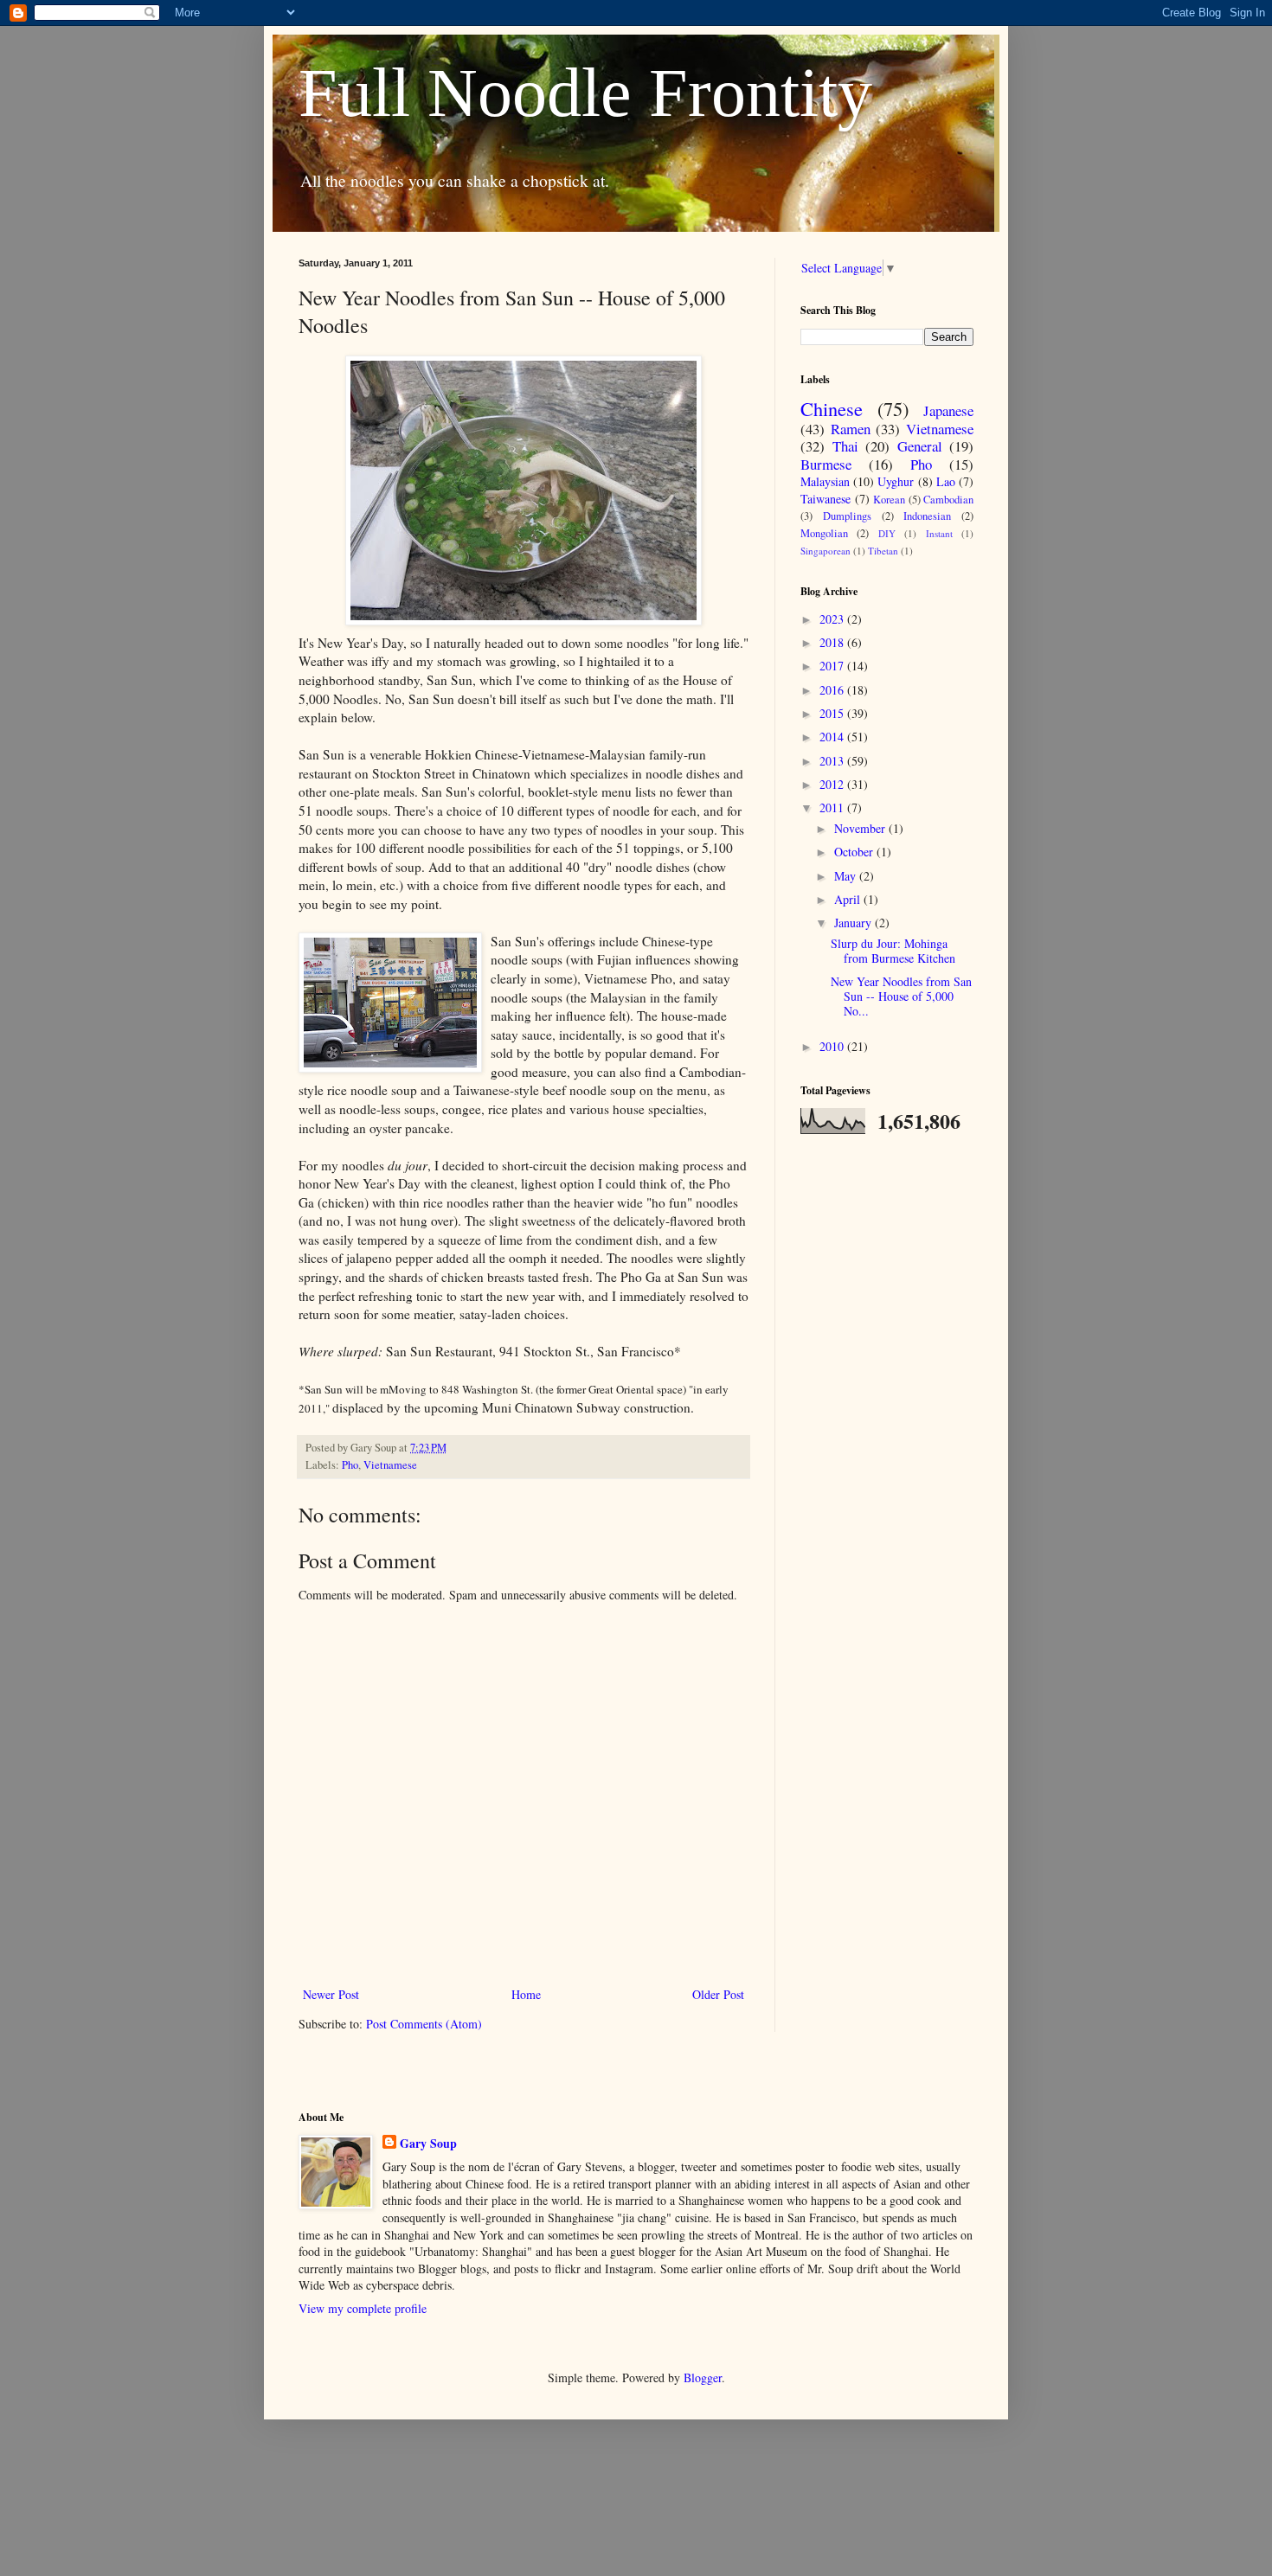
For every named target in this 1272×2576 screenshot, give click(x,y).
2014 (833, 737)
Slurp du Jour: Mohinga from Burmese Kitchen (893, 951)
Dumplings (847, 516)
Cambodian (948, 500)
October (855, 852)
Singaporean (826, 551)
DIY (887, 533)
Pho (350, 1465)
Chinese (832, 408)
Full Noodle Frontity (585, 93)
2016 (833, 690)
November (861, 828)
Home (526, 1994)
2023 (833, 619)
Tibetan (883, 551)
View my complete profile (363, 2308)
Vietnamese (390, 1465)
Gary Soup (428, 2143)
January (854, 923)
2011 (833, 807)
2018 (833, 642)
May (847, 876)
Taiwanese (826, 499)
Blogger (703, 2377)
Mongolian (824, 533)
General (920, 446)
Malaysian (825, 481)
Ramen (851, 429)
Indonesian (927, 516)
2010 (833, 1046)
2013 (833, 761)
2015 (833, 713)
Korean (889, 500)
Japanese (948, 410)
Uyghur (896, 481)
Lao (946, 481)
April (849, 899)
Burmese (826, 464)
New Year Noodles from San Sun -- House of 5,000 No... (901, 996)
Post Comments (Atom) (424, 2024)
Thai (845, 446)
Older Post (718, 1994)
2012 (833, 784)
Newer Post (331, 1994)
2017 (833, 666)
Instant (939, 533)
